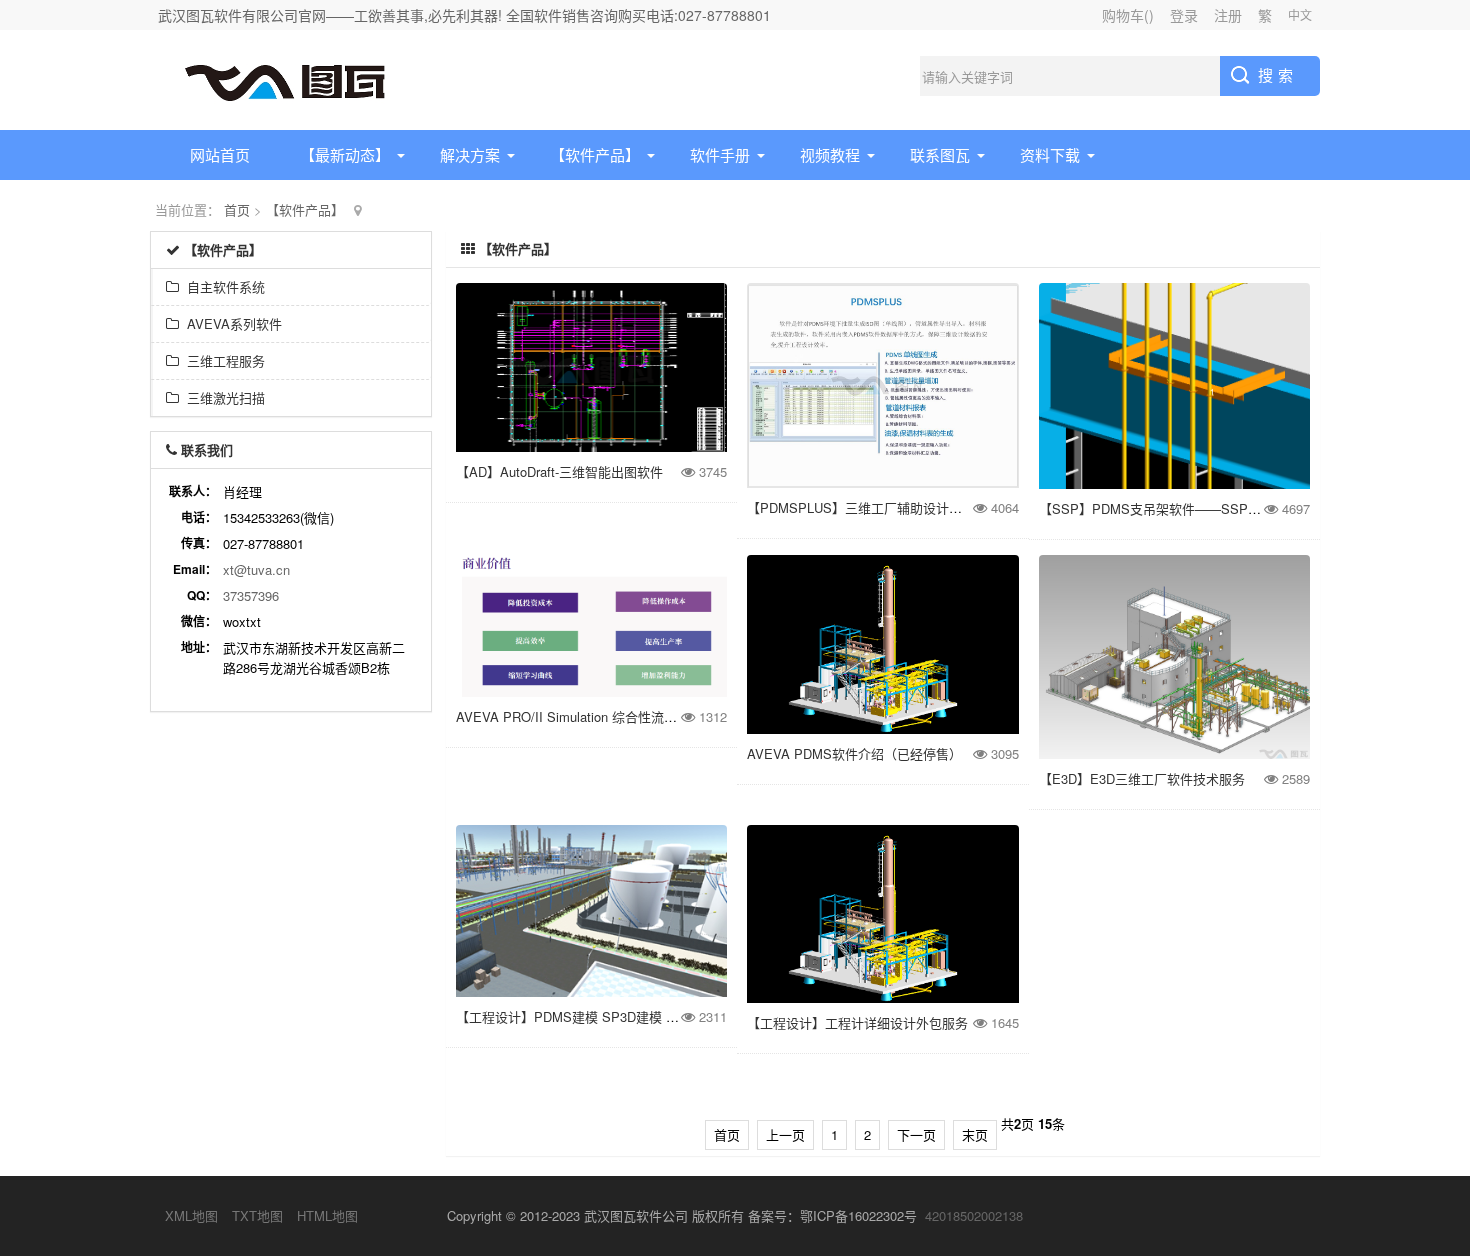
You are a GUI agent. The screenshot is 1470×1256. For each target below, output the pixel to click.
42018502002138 (974, 1215)
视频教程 (830, 154)
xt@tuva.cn (256, 569)
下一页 (916, 1134)
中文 (1300, 14)
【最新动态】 (345, 154)
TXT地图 (257, 1215)
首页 (237, 209)
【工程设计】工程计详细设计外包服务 (857, 1022)
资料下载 (1050, 154)
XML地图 (191, 1215)
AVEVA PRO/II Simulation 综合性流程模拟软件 (592, 716)
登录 (1184, 15)
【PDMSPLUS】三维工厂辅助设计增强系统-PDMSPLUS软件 (925, 507)
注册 (1228, 15)
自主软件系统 (222, 286)
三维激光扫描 (222, 397)
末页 (975, 1134)
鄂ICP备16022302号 (858, 1215)
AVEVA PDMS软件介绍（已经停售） (854, 753)
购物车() (1128, 15)
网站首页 (220, 154)
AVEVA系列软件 (230, 323)
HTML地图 (327, 1215)
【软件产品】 (595, 154)
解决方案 (470, 154)
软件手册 (720, 154)
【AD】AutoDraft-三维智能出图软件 (559, 471)
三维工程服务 (222, 360)
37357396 (251, 595)
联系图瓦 (940, 154)
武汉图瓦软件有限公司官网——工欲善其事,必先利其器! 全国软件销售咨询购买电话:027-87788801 (464, 15)
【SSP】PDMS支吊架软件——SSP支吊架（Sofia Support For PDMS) (1243, 508)
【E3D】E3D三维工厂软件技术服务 (1142, 778)
